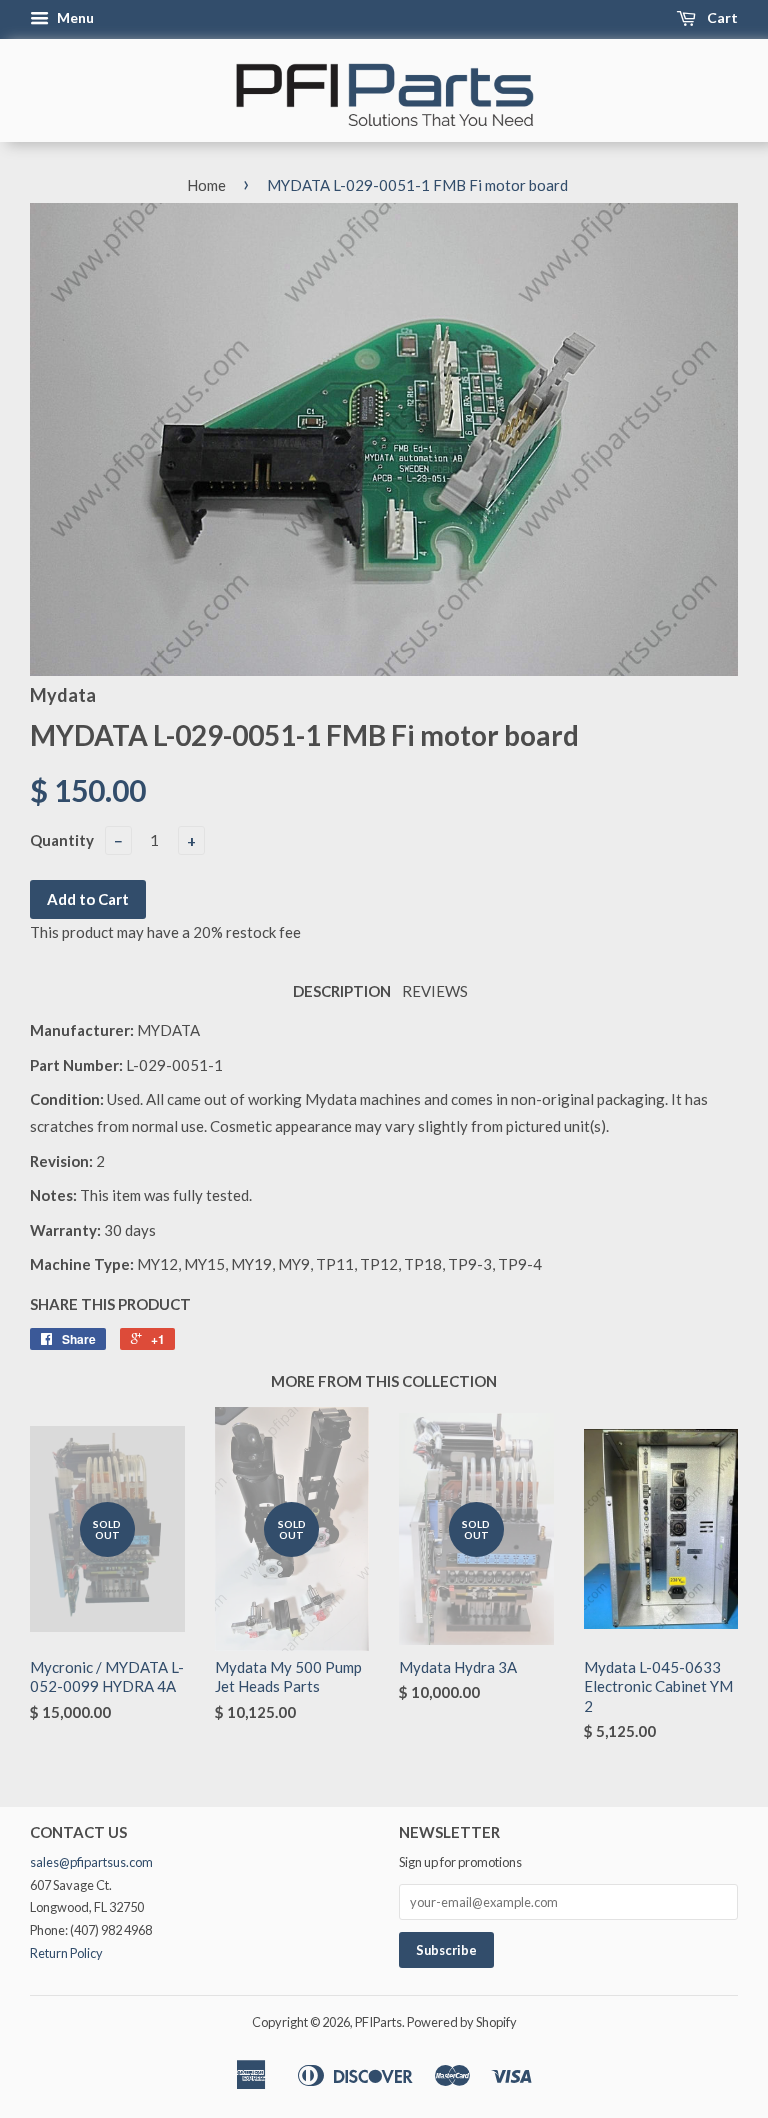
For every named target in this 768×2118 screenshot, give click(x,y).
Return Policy (66, 1953)
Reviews (435, 991)
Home (206, 185)
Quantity (62, 840)
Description (342, 991)
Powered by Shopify (462, 2022)
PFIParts (378, 2022)
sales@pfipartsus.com (91, 1862)
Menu (74, 17)
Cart (721, 17)
